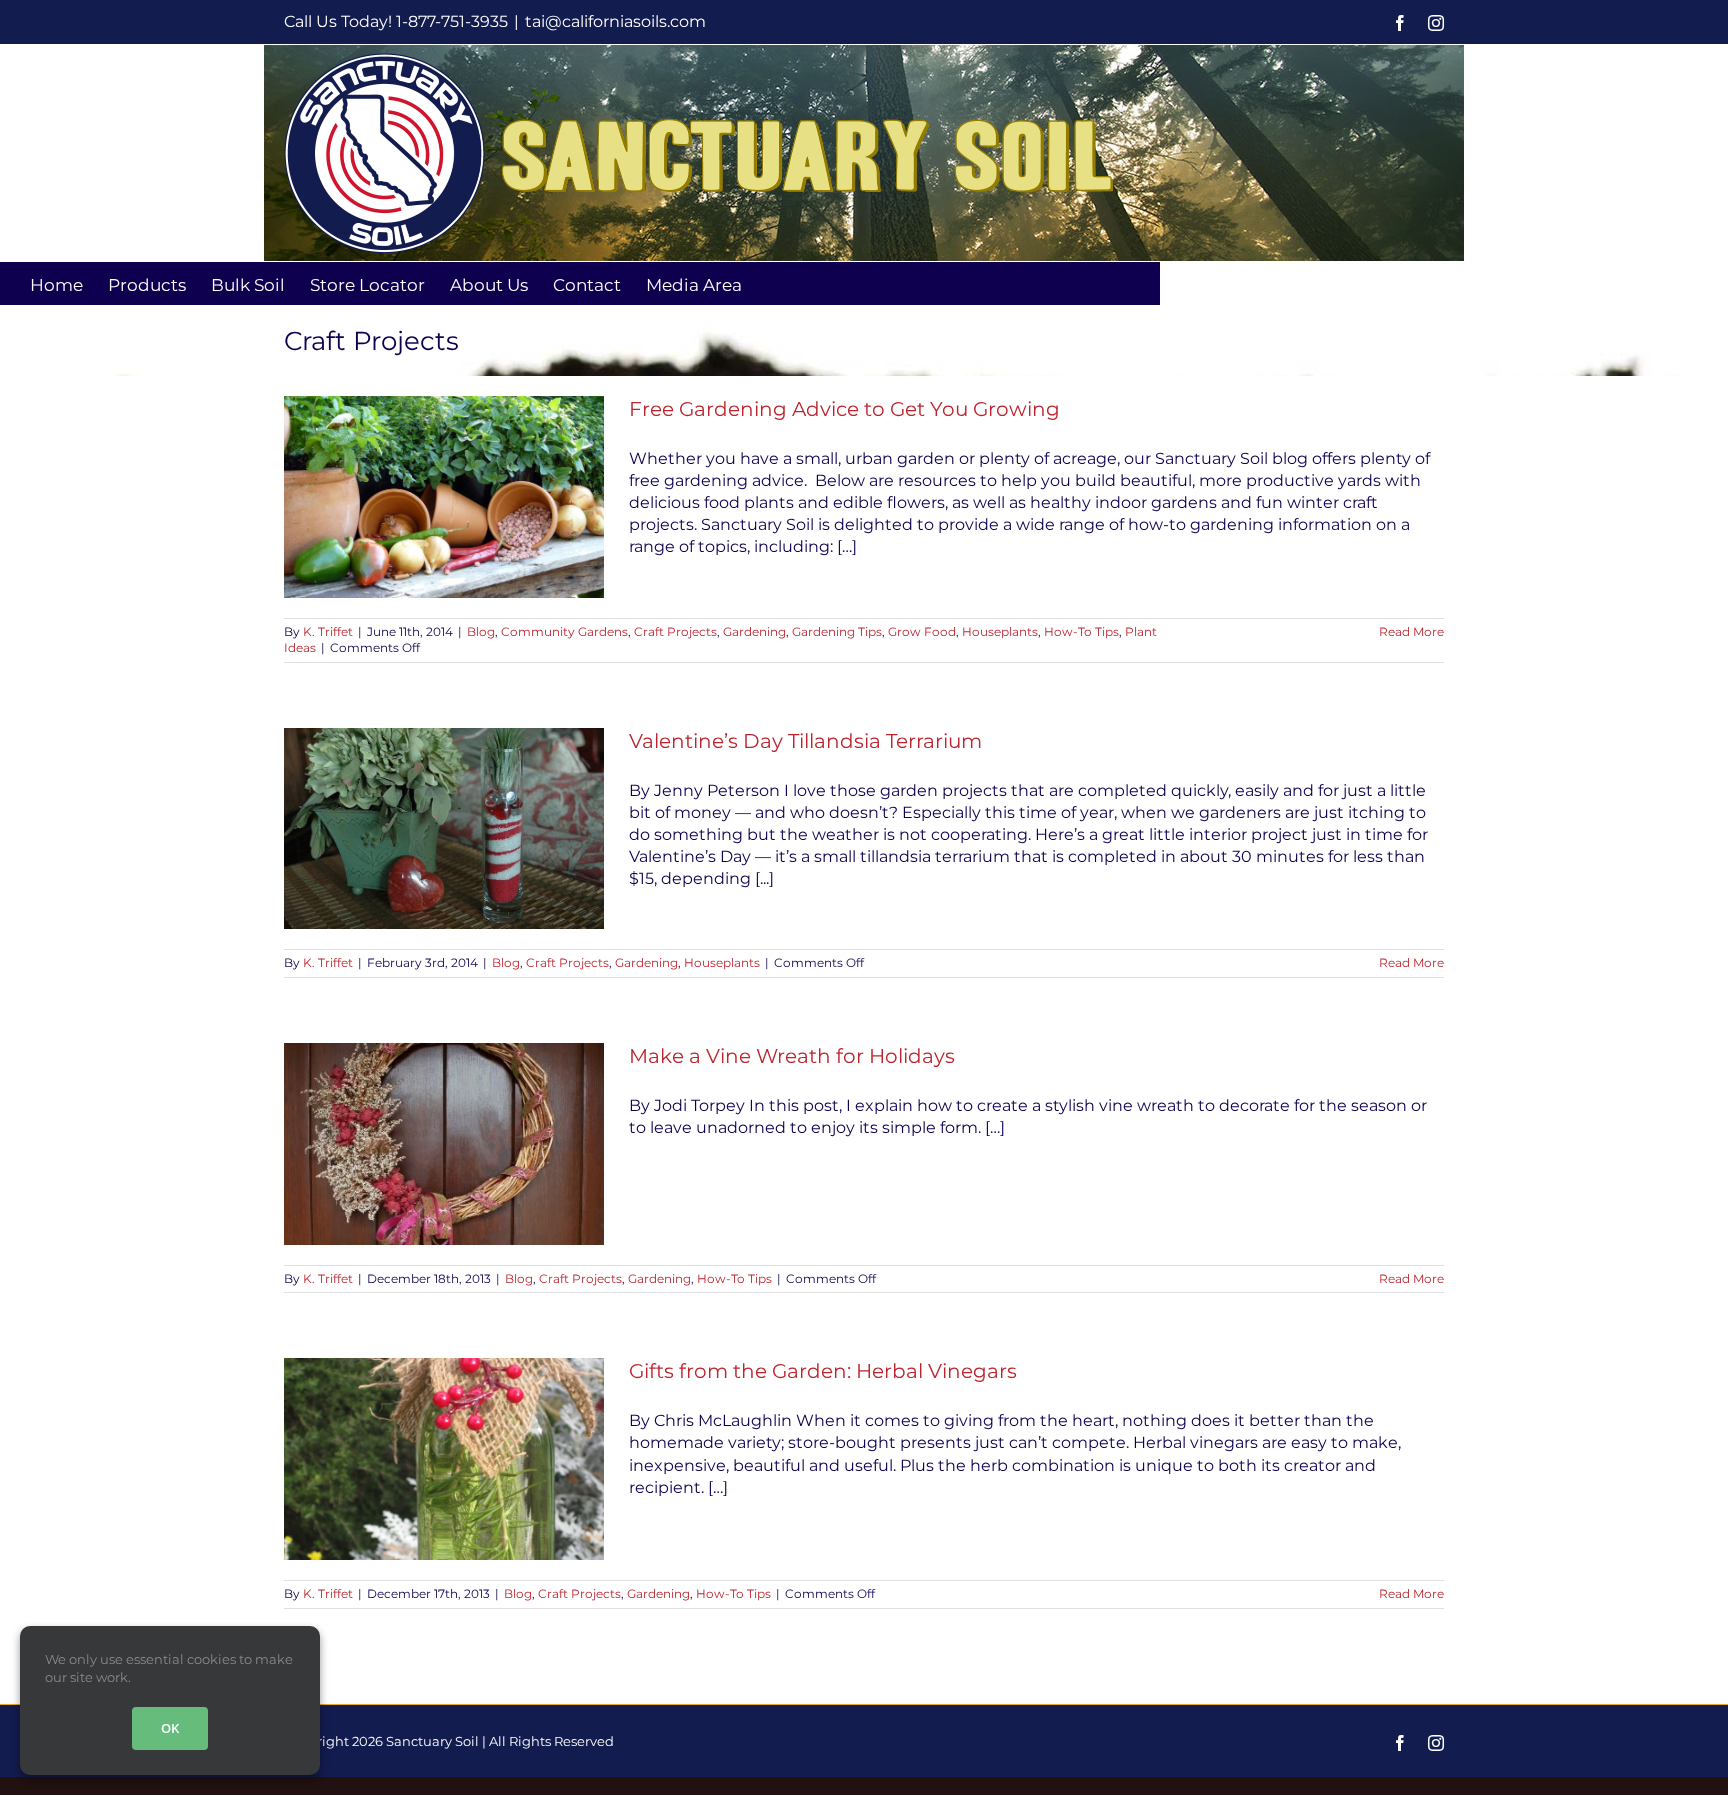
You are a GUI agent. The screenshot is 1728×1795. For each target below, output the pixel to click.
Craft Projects (675, 631)
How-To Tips (1081, 631)
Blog (481, 631)
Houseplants (1000, 631)
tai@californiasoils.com (615, 21)
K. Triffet (328, 631)
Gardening (754, 631)
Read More (1411, 631)
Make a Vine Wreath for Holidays (792, 1056)
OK (170, 1728)
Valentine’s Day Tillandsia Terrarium (805, 741)
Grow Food (922, 631)
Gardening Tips (837, 631)
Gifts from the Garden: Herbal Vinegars (823, 1371)
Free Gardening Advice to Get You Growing (844, 409)
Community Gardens (564, 631)
